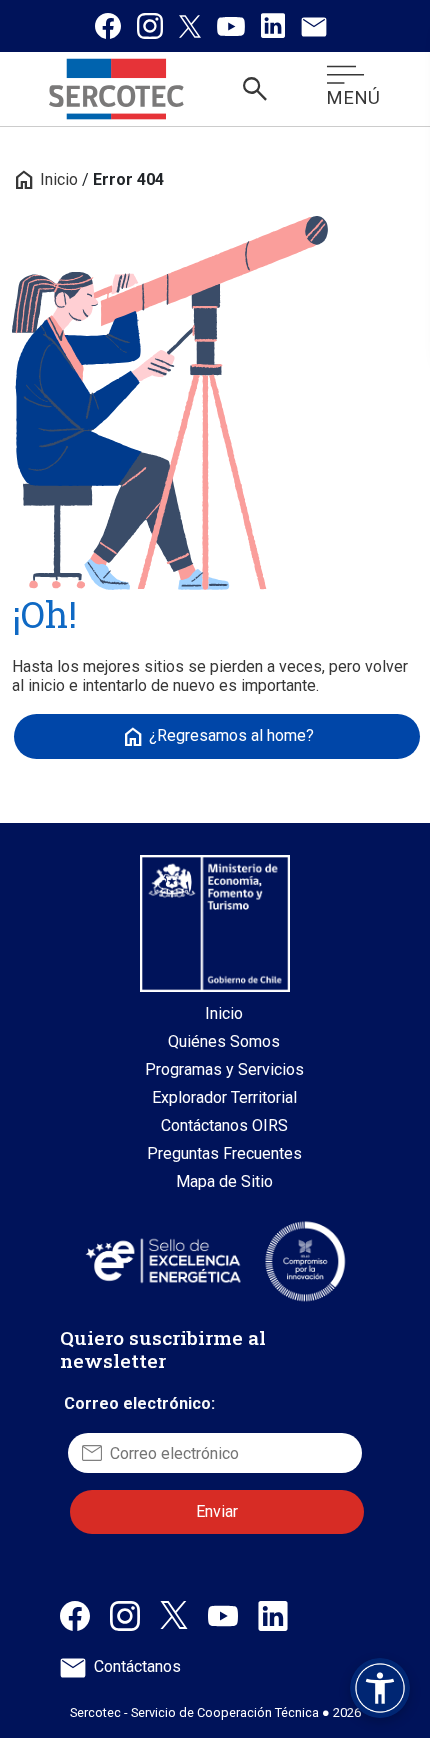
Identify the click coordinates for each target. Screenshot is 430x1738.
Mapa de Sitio (224, 1181)
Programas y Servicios (224, 1069)
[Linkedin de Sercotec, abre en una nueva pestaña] (273, 1614)
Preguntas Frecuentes (224, 1153)
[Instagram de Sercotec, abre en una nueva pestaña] (125, 1614)
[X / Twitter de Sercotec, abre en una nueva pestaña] (174, 1613)
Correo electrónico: (139, 1403)
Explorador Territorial (224, 1097)
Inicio (45, 179)
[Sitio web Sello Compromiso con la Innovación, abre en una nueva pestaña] (305, 1261)
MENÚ (353, 97)
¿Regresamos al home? (217, 737)
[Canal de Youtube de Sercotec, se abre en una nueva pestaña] (231, 26)
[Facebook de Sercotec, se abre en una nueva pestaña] (108, 26)
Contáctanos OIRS (224, 1125)
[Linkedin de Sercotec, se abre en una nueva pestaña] (273, 25)
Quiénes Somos (224, 1041)
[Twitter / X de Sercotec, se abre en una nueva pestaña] (190, 26)
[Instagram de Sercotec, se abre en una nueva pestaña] (150, 26)
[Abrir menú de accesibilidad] (380, 1688)
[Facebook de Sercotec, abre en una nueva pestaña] (75, 1614)
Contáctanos (137, 1666)
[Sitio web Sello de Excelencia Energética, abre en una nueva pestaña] (162, 1260)
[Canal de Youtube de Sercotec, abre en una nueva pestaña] (223, 1614)
